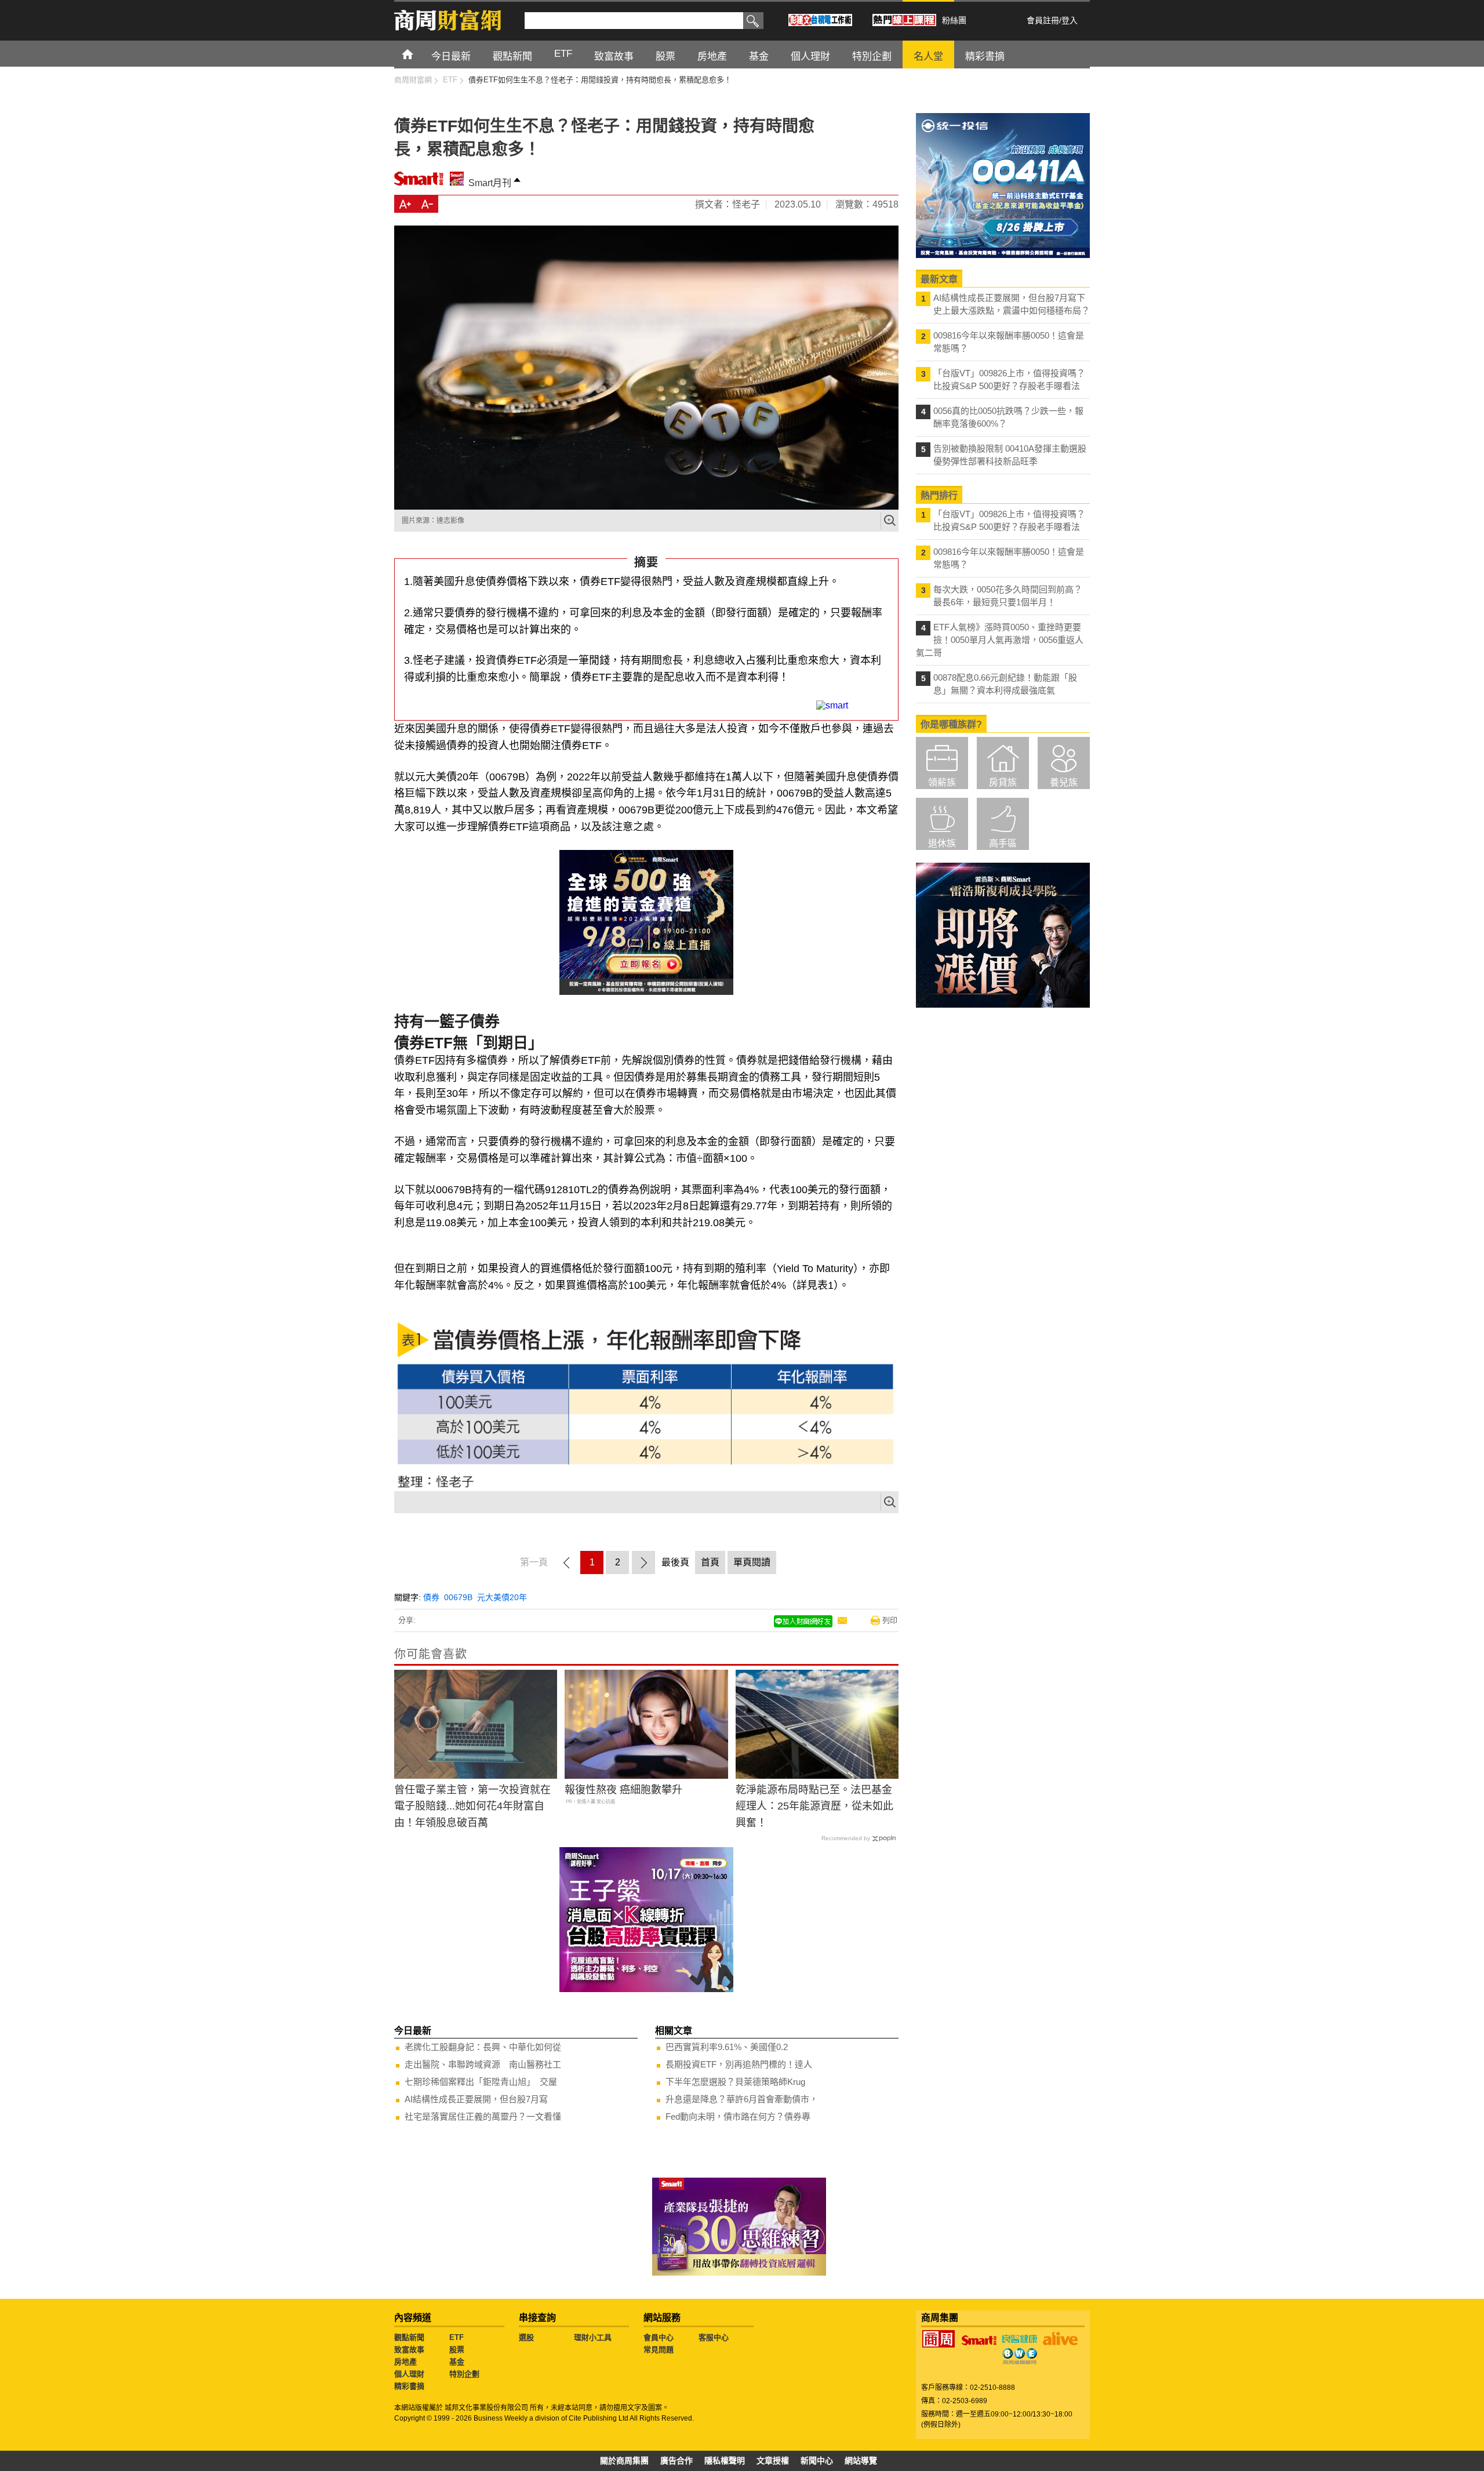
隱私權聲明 (725, 2461)
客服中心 (714, 2337)
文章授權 (773, 2461)
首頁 (418, 54)
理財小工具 (593, 2337)
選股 (526, 2337)
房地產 (405, 2362)
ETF (457, 2337)
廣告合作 (676, 2461)
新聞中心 (817, 2461)
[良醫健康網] (1020, 2339)
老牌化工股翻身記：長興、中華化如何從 (483, 2047)
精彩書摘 (409, 2386)
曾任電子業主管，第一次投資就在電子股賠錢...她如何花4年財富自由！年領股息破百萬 (472, 1807)
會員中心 (659, 2337)
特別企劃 (464, 2374)
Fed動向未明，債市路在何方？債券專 (738, 2116)
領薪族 (942, 782)
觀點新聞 (409, 2337)
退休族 (942, 843)
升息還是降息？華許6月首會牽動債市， (742, 2099)
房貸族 (1003, 782)
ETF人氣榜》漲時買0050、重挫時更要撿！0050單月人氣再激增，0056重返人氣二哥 (1000, 640)
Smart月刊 (490, 183)
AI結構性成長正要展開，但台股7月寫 (476, 2099)
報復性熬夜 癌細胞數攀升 (623, 1790)
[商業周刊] (939, 2339)
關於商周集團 (624, 2461)
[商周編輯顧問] (1020, 2356)
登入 (1070, 20)
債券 (431, 1597)
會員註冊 (1043, 20)
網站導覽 (861, 2461)
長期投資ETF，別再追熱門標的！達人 (739, 2064)
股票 (457, 2350)
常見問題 (659, 2350)
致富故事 (409, 2350)
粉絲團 (954, 20)
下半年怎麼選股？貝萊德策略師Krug (735, 2082)
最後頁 (675, 1562)
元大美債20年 (502, 1597)
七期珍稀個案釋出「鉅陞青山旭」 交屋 (481, 2082)
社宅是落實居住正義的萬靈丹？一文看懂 (483, 2116)
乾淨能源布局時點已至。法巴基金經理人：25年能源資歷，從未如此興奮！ (814, 1807)
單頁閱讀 (752, 1562)
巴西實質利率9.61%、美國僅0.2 (727, 2047)
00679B (458, 1597)
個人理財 (409, 2374)
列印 (890, 1620)
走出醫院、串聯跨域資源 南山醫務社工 (483, 2064)
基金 (457, 2362)
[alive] (1060, 2339)
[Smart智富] (979, 2341)
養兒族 (1064, 782)
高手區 (1003, 843)
